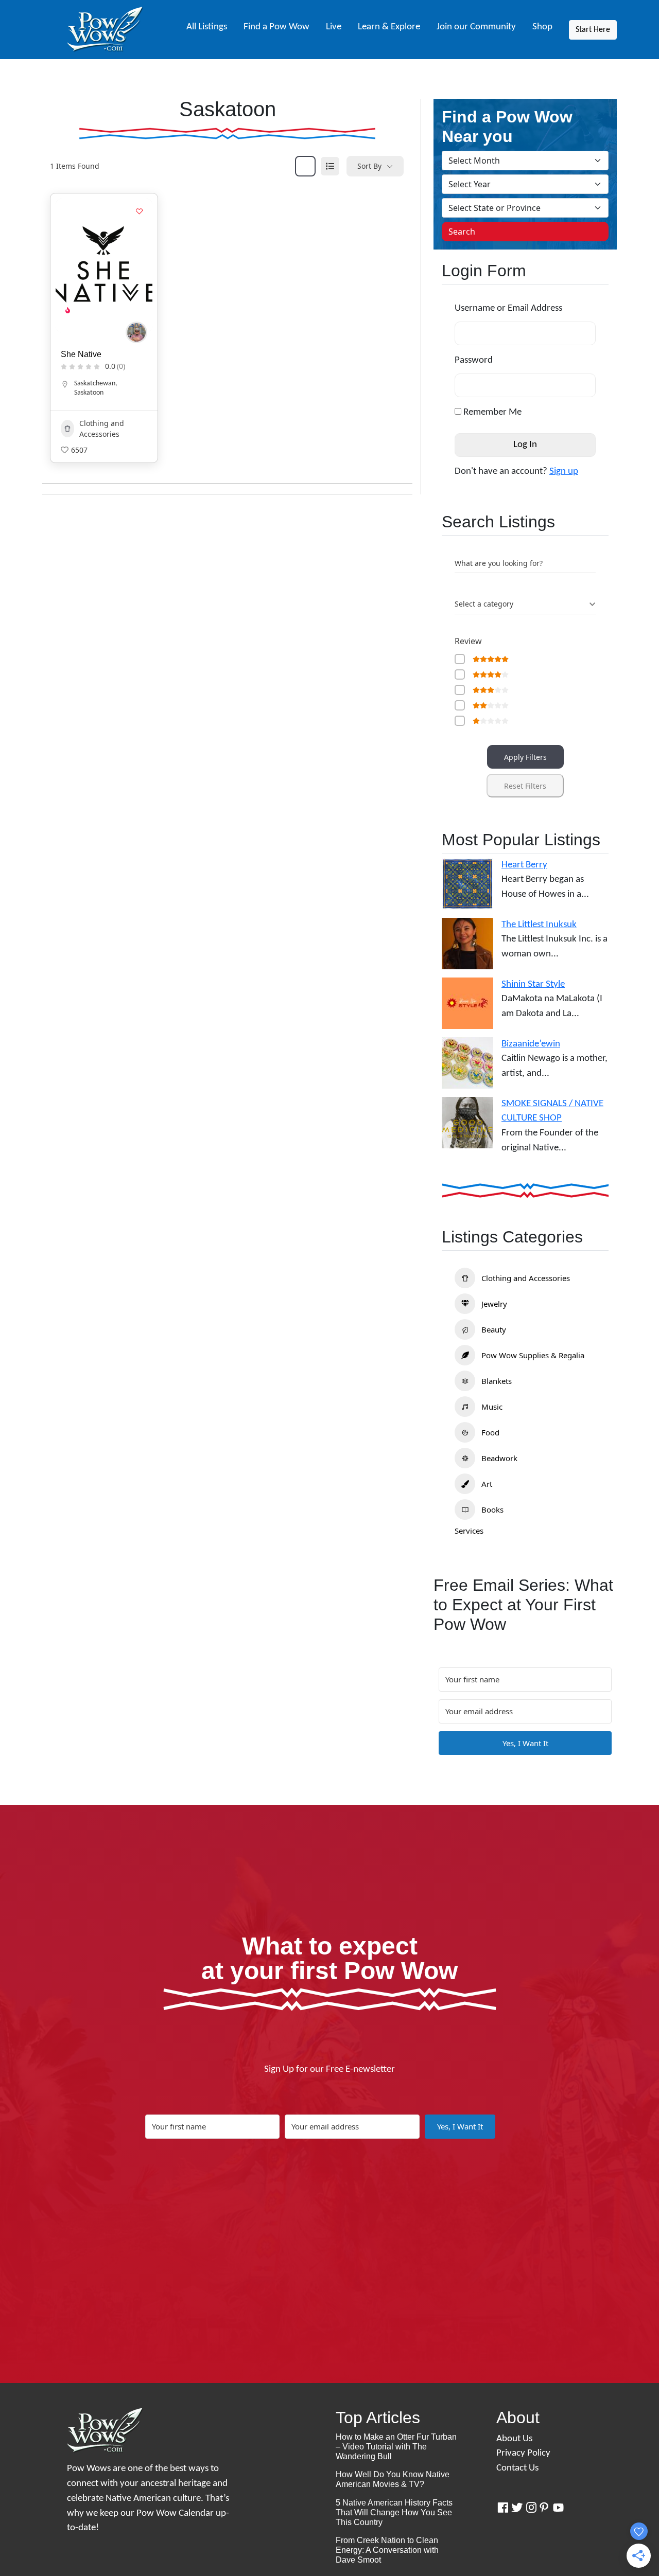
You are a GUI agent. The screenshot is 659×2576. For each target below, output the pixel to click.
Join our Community (476, 27)
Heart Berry (524, 865)
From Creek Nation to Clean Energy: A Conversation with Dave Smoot (387, 2550)
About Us (514, 2439)
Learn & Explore (389, 27)
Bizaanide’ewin (531, 1044)
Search (462, 232)
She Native (81, 354)
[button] (68, 265)
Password (474, 360)
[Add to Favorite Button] (140, 211)
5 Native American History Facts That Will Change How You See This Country (394, 2512)
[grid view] (305, 166)
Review (468, 641)
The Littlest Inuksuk (539, 925)
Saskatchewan (95, 384)
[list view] (330, 166)
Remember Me (491, 412)
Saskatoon (89, 393)
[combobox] (525, 604)
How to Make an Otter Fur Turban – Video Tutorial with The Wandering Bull (396, 2447)
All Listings (207, 27)
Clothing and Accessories (102, 429)
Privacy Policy (523, 2453)
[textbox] (484, 604)
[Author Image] (136, 332)
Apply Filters (525, 757)
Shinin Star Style (533, 984)
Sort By (369, 166)
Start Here (593, 30)
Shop (542, 27)
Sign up (564, 472)
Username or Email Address (508, 308)
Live (334, 27)
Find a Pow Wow (276, 27)
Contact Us (517, 2468)
